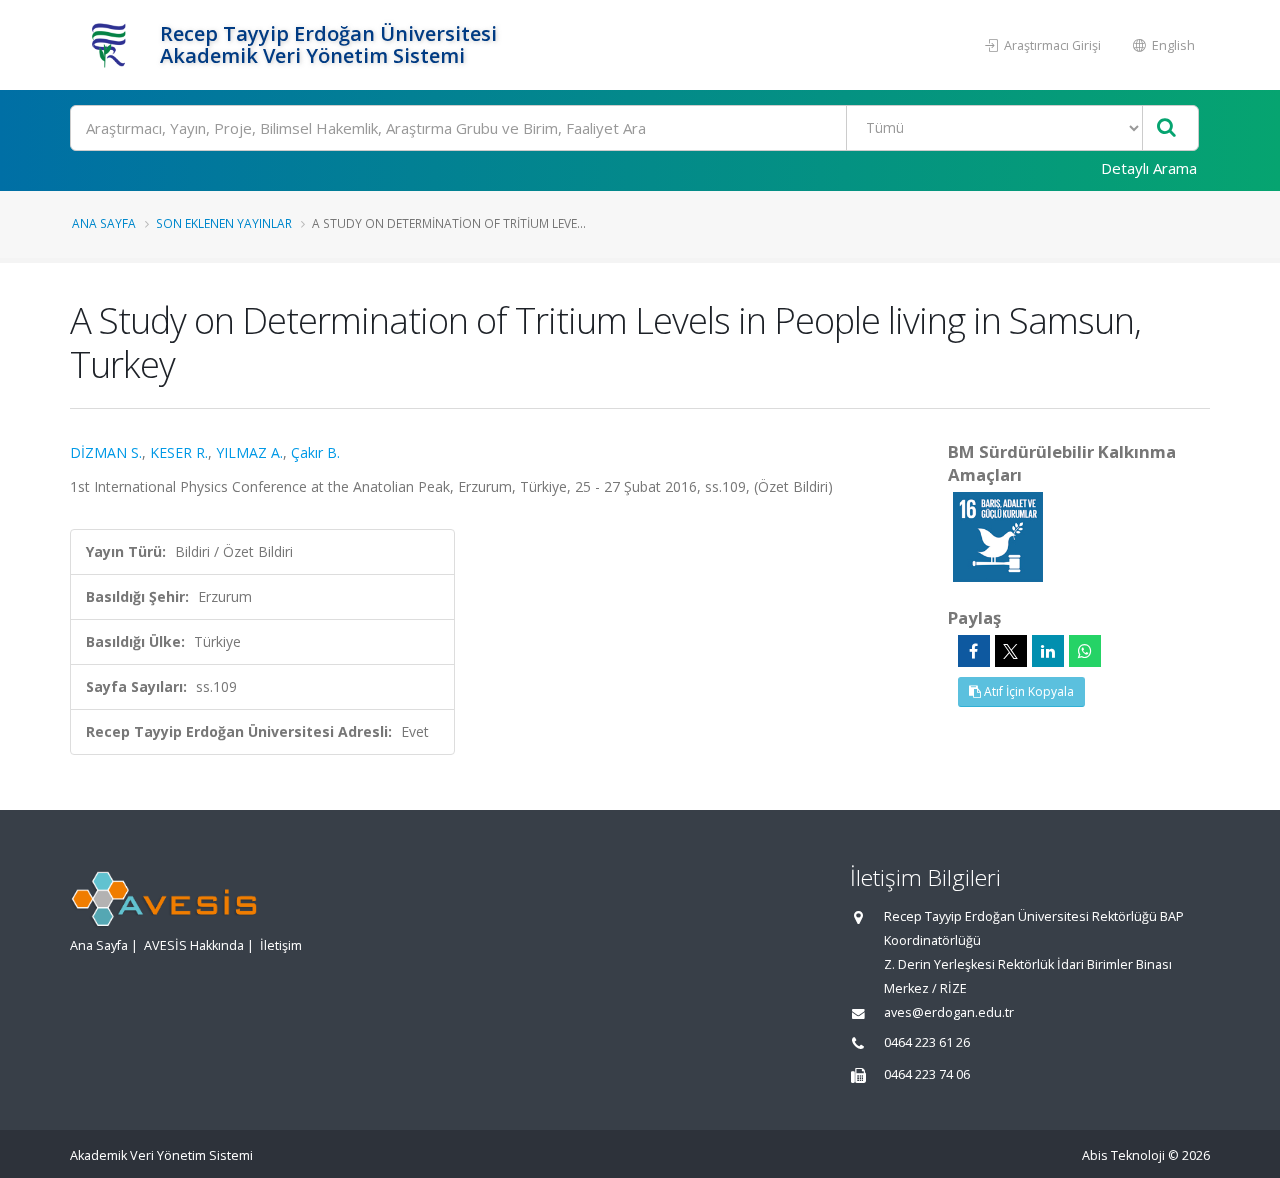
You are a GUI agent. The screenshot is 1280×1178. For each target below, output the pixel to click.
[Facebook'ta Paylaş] (974, 651)
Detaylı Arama (1149, 168)
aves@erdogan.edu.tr (949, 1012)
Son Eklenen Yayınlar (224, 223)
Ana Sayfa (104, 223)
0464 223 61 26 (927, 1042)
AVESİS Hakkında (194, 945)
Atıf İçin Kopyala (1027, 691)
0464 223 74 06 (927, 1074)
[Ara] (1166, 128)
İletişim (281, 945)
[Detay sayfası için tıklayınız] (998, 535)
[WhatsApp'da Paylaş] (1085, 651)
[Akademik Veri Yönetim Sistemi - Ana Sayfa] (112, 45)
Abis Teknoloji (1123, 1155)
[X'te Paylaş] (1011, 651)
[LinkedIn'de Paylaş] (1048, 651)
